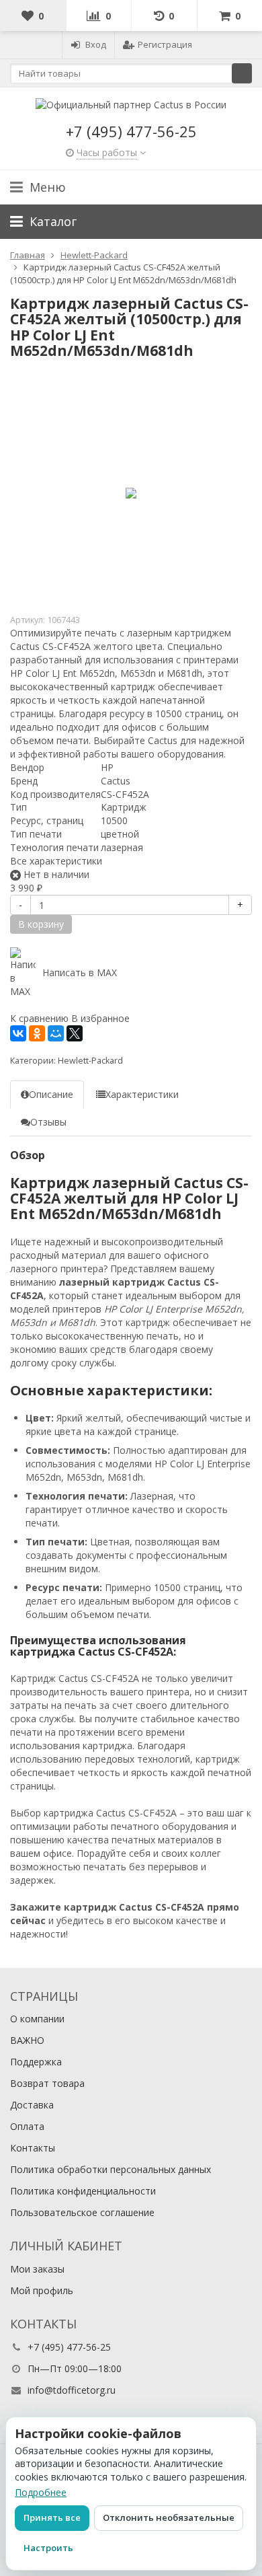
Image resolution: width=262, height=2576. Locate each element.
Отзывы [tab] (48, 1122)
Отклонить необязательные (169, 2517)
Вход (96, 44)
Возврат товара (47, 2083)
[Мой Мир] (56, 1033)
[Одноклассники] (37, 1033)
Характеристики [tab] (142, 1094)
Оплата (27, 2126)
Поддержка (36, 2062)
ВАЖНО (27, 2040)
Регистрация (165, 44)
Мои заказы (37, 2269)
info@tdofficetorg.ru (72, 2390)
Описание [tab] (51, 1094)
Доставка (32, 2105)
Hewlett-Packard (90, 1061)
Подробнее (41, 2492)
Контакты (33, 2148)
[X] (75, 1033)
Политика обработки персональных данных (111, 2169)
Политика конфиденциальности (83, 2191)
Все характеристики (56, 861)
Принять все (52, 2517)
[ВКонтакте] (18, 1033)
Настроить (48, 2548)
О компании (37, 2019)
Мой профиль (42, 2290)
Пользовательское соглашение (82, 2212)
